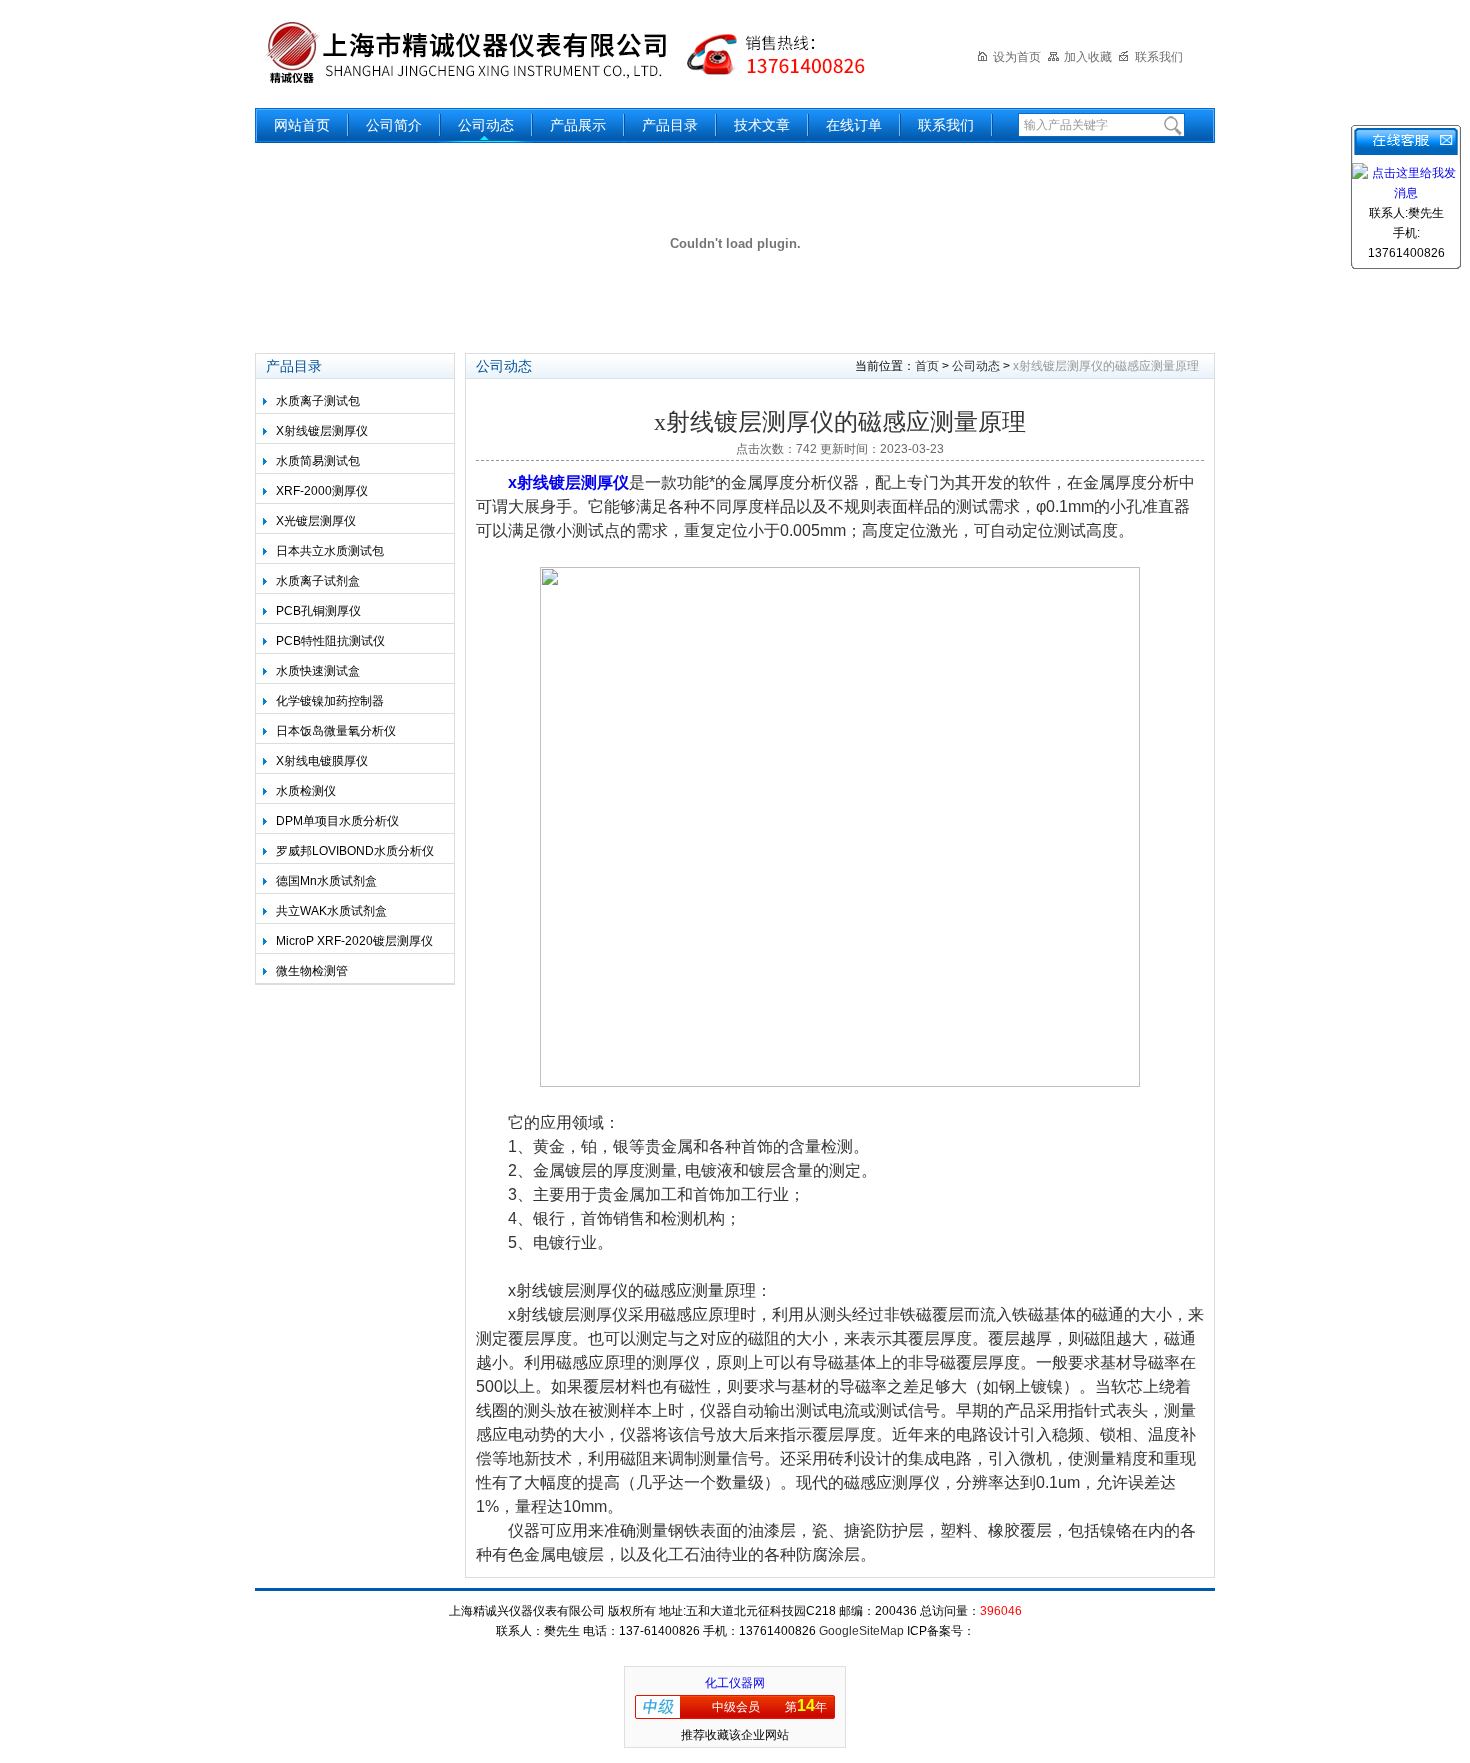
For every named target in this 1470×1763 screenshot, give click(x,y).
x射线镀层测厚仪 (568, 482)
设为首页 (1017, 57)
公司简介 (394, 125)
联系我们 (1159, 57)
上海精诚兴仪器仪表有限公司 (580, 52)
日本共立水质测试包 (330, 551)
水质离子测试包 (318, 401)
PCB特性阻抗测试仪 (330, 641)
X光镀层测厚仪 (316, 521)
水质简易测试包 (318, 461)
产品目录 (670, 125)
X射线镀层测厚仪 (322, 431)
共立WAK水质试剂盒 (331, 911)
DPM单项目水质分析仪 (337, 821)
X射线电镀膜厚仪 (322, 761)
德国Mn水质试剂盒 (326, 881)
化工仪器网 (735, 1683)
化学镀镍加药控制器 (330, 701)
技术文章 (762, 125)
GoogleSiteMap (861, 1631)
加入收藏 (1088, 57)
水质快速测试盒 (318, 671)
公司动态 (486, 125)
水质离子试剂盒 (318, 581)
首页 (927, 366)
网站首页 (302, 125)
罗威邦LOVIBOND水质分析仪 (355, 851)
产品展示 (578, 125)
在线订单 (854, 125)
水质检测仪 (306, 791)
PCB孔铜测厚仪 (318, 611)
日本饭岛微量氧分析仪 (336, 731)
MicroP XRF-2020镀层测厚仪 (354, 941)
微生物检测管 (312, 971)
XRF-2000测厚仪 (322, 491)
